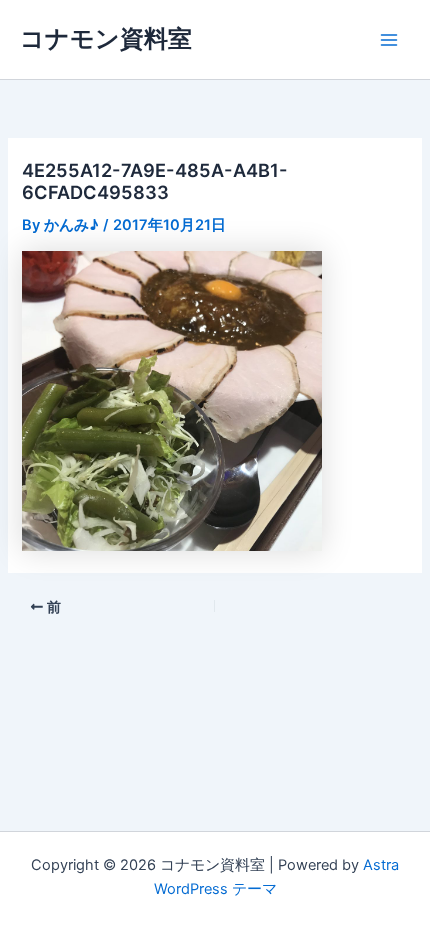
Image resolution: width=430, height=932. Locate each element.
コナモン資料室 (106, 38)
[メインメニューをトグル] (389, 40)
